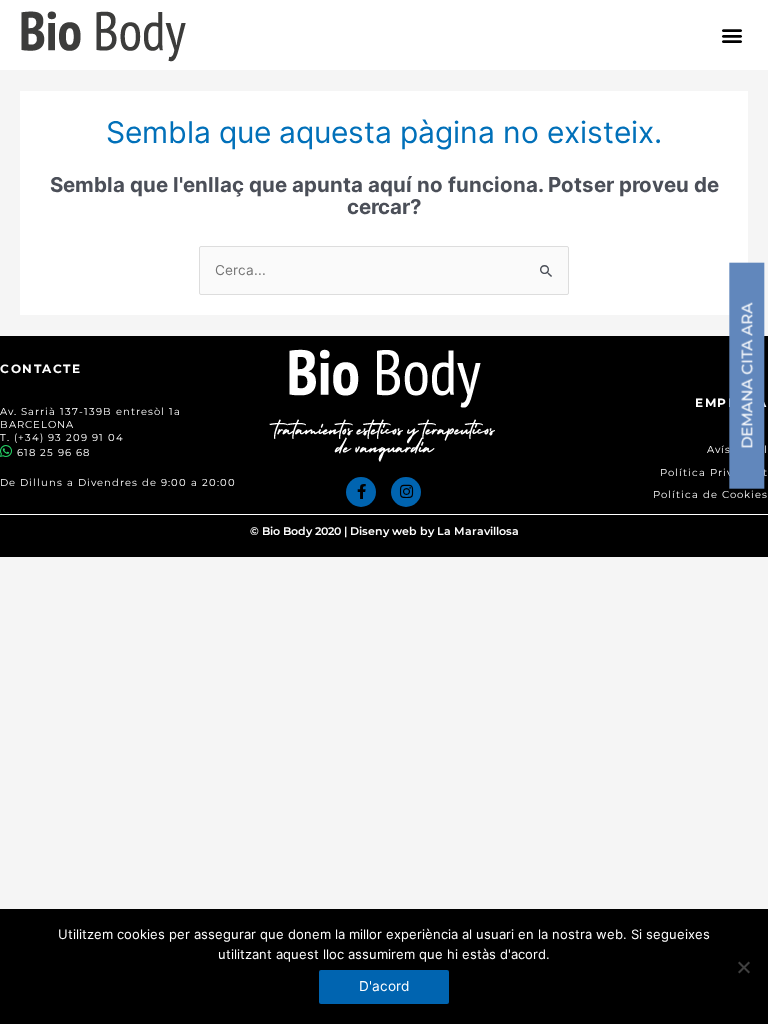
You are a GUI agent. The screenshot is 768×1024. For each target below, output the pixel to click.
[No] (743, 967)
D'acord (384, 986)
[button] (732, 35)
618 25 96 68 (53, 452)
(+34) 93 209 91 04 (69, 437)
